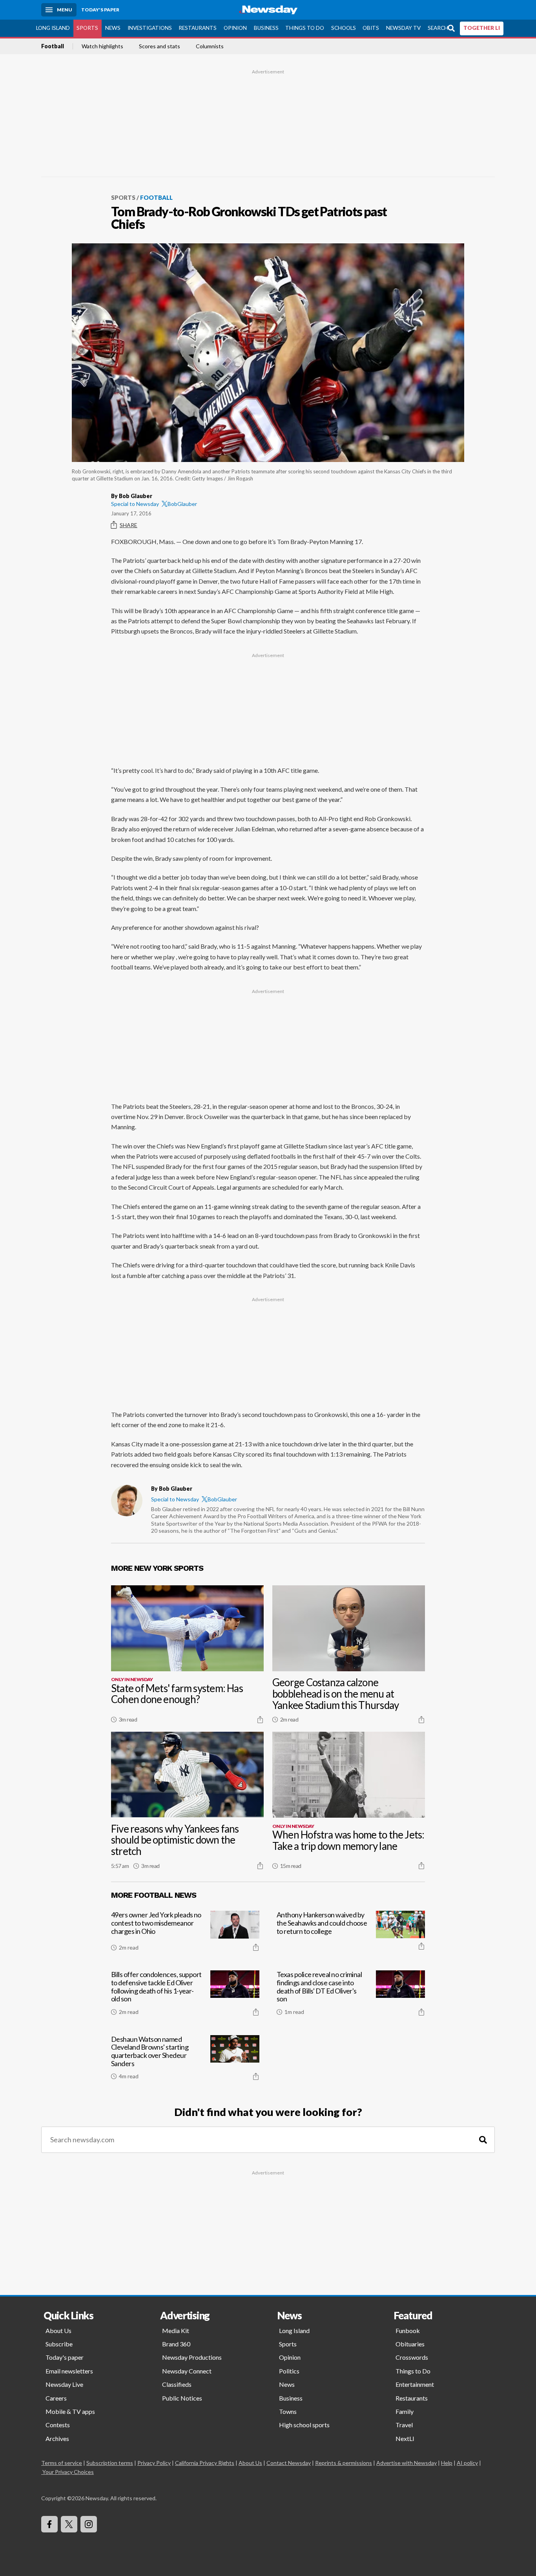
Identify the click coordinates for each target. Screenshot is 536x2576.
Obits (371, 28)
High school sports (304, 2425)
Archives (57, 2438)
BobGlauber (182, 504)
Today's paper (65, 2357)
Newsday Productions (192, 2357)
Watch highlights (102, 46)
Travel (404, 2425)
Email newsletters (69, 2371)
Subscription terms (110, 2463)
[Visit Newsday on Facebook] (49, 2524)
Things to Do (305, 28)
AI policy (467, 2463)
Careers (56, 2398)
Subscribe (59, 2344)
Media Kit (176, 2330)
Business (266, 28)
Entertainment (415, 2384)
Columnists (210, 46)
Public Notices (182, 2398)
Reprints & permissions (344, 2463)
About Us (58, 2330)
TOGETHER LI (482, 28)
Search (438, 28)
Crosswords (412, 2357)
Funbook (408, 2330)
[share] (260, 1720)
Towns (288, 2411)
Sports (87, 28)
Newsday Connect (187, 2371)
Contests (58, 2425)
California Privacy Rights (205, 2463)
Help (447, 2463)
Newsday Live (64, 2384)
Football (53, 46)
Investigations (150, 28)
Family (405, 2411)
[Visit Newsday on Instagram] (89, 2524)
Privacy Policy (154, 2463)
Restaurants (198, 28)
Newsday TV (403, 28)
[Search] (483, 2140)
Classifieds (177, 2384)
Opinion (235, 28)
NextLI (405, 2438)
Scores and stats (160, 46)
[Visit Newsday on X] (69, 2524)
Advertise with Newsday (407, 2463)
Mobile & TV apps (70, 2411)
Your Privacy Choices (68, 2472)
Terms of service (62, 2463)
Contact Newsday (289, 2463)
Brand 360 (176, 2344)
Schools (344, 28)
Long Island (53, 28)
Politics (289, 2371)
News (113, 28)
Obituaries (410, 2344)
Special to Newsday (135, 504)
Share (129, 525)
